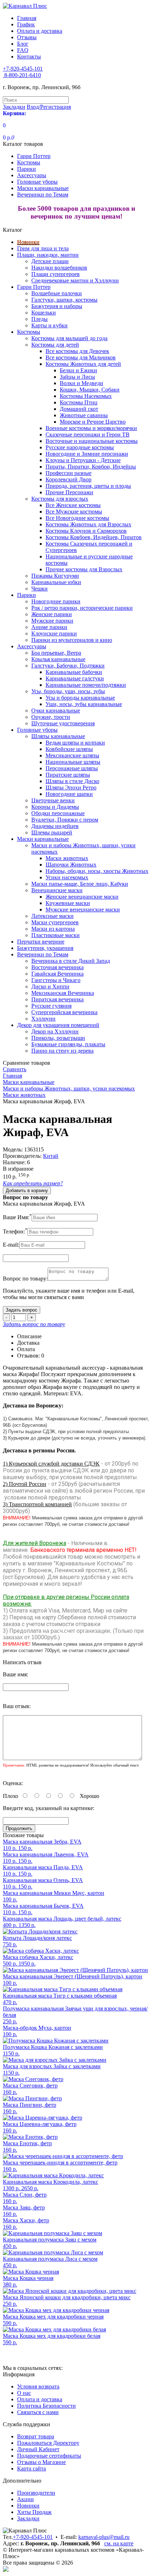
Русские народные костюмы (80, 447)
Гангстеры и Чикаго (56, 980)
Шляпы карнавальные (58, 736)
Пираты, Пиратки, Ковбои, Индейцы (91, 467)
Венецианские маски (57, 890)
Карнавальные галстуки (75, 678)
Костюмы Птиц (79, 402)
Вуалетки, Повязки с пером (65, 820)
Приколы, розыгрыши (58, 1038)
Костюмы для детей (55, 345)
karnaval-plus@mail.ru (104, 2537)
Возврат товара (36, 2436)
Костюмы (29, 162)
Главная (27, 18)
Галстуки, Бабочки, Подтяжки (68, 666)
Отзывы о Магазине (41, 2462)
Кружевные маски (68, 903)
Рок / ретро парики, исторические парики (82, 608)
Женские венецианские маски (82, 897)
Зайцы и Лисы (77, 377)
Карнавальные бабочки (74, 672)
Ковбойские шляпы (69, 749)
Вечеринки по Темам (43, 195)
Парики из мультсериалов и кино (72, 640)
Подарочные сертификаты (49, 2456)
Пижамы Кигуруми (55, 576)
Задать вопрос (22, 1310)
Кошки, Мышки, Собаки (90, 390)
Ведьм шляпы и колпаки (75, 743)
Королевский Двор (68, 479)
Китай (51, 1156)
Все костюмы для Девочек (77, 351)
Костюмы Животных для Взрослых (88, 524)
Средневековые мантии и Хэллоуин (75, 280)
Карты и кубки (49, 325)
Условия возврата (38, 2386)
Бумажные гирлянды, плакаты (68, 1044)
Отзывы (27, 37)
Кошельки (44, 313)
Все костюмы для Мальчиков (81, 357)
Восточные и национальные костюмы (92, 441)
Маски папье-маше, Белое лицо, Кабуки (80, 884)
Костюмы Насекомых (86, 396)
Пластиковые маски (56, 935)
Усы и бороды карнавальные (80, 698)
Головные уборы (37, 182)
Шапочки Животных (71, 865)
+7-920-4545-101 (33, 2537)
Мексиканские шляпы (72, 755)
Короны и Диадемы (55, 807)
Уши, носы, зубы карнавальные (84, 704)
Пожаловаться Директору (48, 2443)
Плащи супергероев (56, 274)
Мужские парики (52, 621)
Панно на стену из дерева (62, 1051)
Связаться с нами (38, 2412)
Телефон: (15, 1231)
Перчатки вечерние (41, 942)
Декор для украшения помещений (58, 1025)
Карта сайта (31, 2468)
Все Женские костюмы (73, 505)
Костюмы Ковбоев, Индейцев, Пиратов (94, 537)
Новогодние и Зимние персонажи (87, 454)
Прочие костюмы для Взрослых (84, 569)
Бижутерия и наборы (57, 306)
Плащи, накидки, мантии (48, 255)
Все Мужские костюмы (74, 512)
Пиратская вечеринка (57, 999)
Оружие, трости (51, 717)
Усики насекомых (67, 877)
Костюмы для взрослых (60, 499)
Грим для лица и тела (43, 248)
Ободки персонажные (58, 813)
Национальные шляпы (73, 762)
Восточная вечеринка (57, 967)
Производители (36, 2493)
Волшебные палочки (57, 293)
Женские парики (52, 614)
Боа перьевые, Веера (56, 653)
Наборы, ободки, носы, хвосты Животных (97, 871)
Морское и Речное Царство (93, 422)
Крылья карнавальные (58, 659)
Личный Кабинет (38, 2449)
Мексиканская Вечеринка (63, 993)
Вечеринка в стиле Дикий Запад (71, 961)
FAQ (23, 50)
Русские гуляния (51, 1006)
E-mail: (11, 1245)
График (26, 24)
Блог (23, 44)
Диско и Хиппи (50, 987)
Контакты (29, 57)
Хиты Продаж (34, 2512)
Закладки (28, 2518)
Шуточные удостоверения (63, 723)
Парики (27, 169)
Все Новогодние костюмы (77, 518)
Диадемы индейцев (55, 826)
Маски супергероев (55, 922)
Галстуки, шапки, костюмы (64, 300)
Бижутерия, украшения (45, 948)
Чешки (39, 589)
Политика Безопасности (46, 2406)
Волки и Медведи (81, 383)
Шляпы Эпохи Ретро (71, 788)
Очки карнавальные (56, 711)
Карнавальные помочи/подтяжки (86, 685)
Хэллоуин (43, 1019)
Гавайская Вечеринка (57, 974)
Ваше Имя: (17, 1217)
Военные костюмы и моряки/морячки (91, 428)
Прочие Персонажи (69, 492)
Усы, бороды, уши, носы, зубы (68, 691)
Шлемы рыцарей (52, 832)
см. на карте (119, 2543)
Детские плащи (50, 261)
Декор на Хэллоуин (55, 1031)
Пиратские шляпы (68, 775)
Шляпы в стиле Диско (72, 781)
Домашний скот (79, 409)
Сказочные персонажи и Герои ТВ (88, 435)
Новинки (28, 242)
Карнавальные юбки (56, 582)
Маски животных (67, 858)
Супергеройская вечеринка (64, 1012)
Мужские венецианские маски (83, 909)
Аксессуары (32, 175)
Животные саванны (84, 415)
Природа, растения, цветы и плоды (88, 486)
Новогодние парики (56, 601)
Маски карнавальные (43, 188)
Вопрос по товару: (25, 1279)
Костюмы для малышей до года (69, 338)
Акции (25, 2499)
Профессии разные (68, 473)
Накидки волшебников (59, 268)
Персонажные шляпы (72, 768)
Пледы (39, 319)
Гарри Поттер (34, 156)
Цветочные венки (53, 800)
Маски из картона (53, 929)
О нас (24, 2393)
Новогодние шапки (69, 794)
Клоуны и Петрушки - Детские (83, 460)
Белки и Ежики (78, 370)
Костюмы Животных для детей (83, 364)
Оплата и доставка (40, 31)
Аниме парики (49, 627)
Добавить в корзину (27, 1190)
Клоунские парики (54, 633)
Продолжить (19, 1828)
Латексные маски (52, 916)
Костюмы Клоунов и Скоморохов (86, 531)
